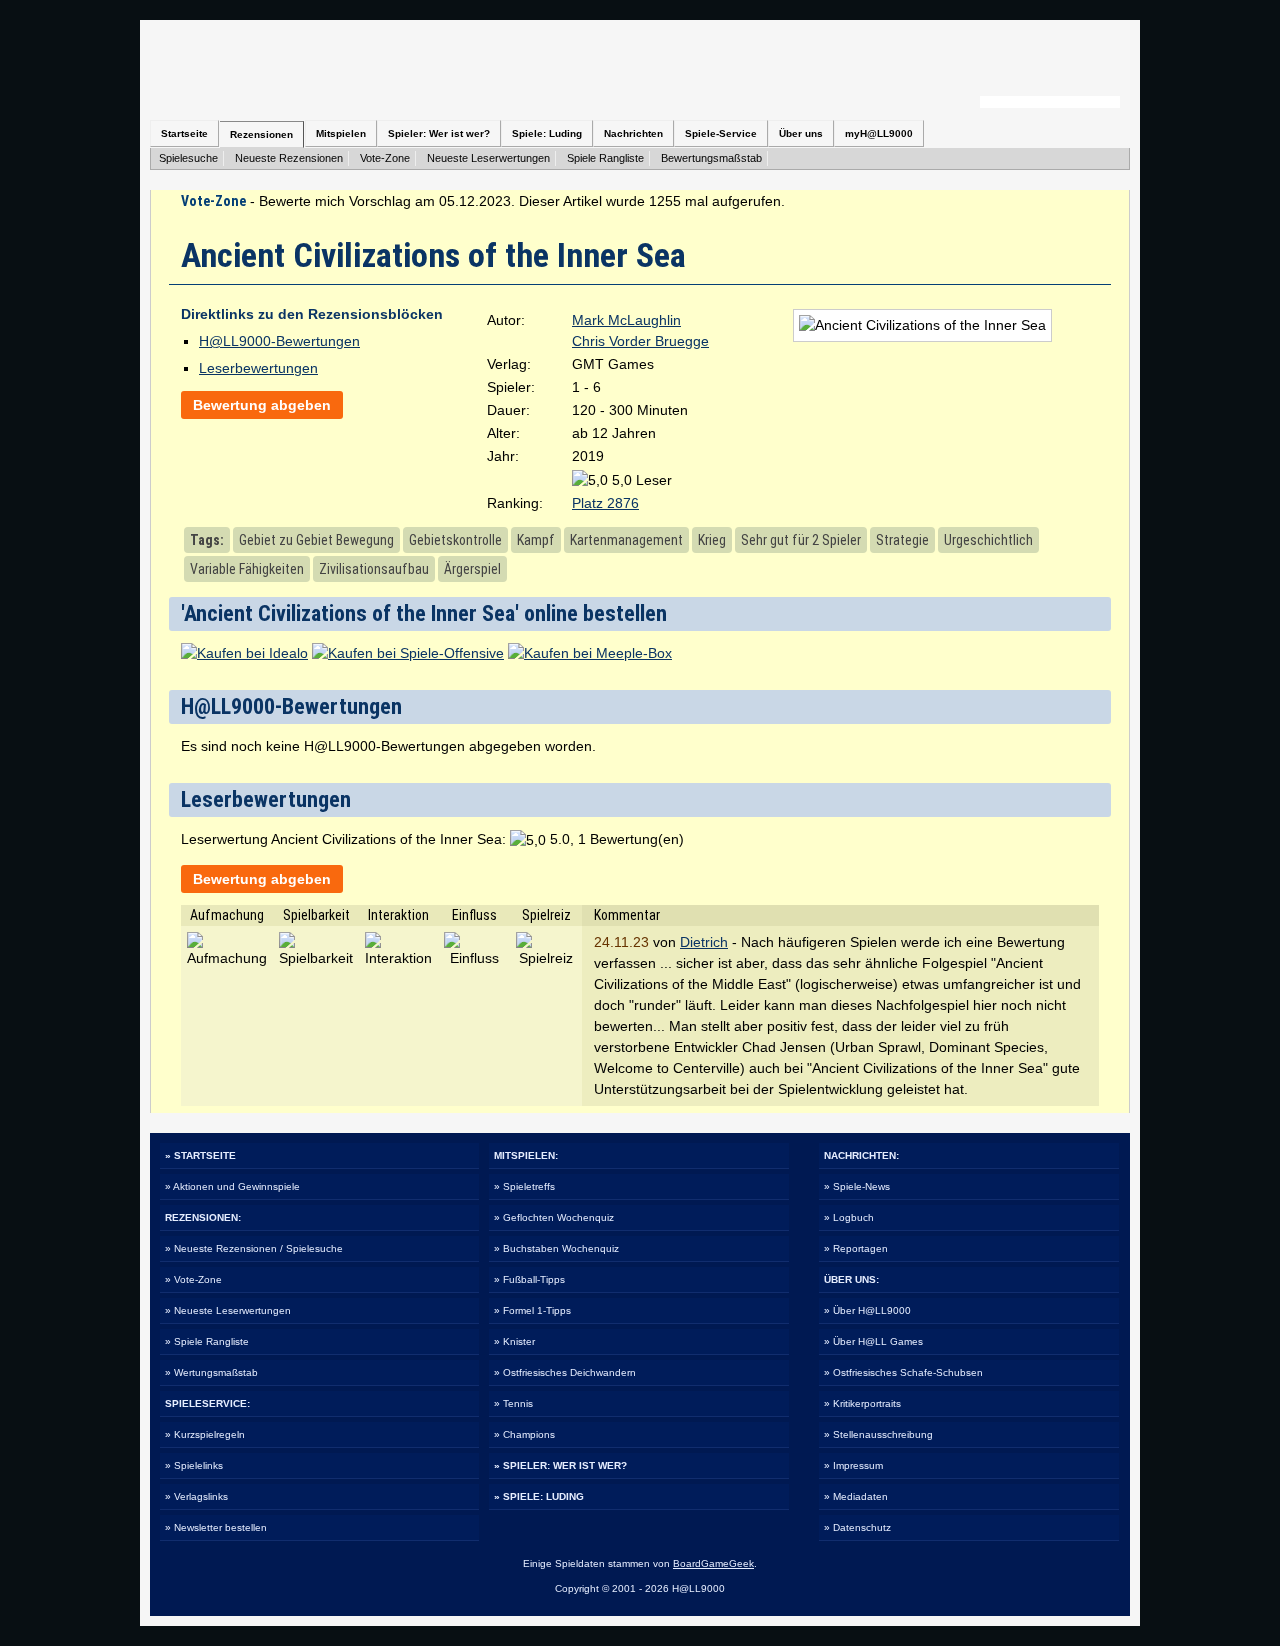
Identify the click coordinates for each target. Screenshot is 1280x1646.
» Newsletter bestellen (216, 1527)
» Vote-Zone (193, 1279)
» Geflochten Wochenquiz (554, 1217)
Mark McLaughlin (626, 320)
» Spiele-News (857, 1186)
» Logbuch (849, 1217)
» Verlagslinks (196, 1496)
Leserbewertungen (258, 368)
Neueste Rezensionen (289, 158)
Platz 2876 (605, 503)
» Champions (524, 1434)
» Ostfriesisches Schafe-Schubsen (903, 1372)
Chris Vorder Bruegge (640, 341)
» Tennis (513, 1403)
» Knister (514, 1341)
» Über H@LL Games (873, 1341)
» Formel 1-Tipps (532, 1310)
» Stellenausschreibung (878, 1434)
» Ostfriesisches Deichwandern (565, 1372)
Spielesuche (188, 158)
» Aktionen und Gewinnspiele (232, 1186)
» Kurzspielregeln (205, 1434)
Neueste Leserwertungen (488, 158)
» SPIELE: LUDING (539, 1496)
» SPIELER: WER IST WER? (560, 1465)
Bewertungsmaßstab (711, 158)
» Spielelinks (194, 1465)
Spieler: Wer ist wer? (439, 133)
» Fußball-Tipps (529, 1279)
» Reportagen (856, 1248)
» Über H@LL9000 (867, 1310)
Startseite (184, 133)
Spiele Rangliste (605, 158)
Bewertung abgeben (262, 405)
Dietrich (704, 942)
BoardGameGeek (713, 1563)
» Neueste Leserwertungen (228, 1310)
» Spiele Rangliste (207, 1341)
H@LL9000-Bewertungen (279, 341)
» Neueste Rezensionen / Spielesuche (254, 1248)
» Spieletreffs (524, 1186)
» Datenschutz (857, 1527)
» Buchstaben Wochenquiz (556, 1248)
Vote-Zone (385, 158)
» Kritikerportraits (862, 1403)
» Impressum (853, 1465)
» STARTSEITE (200, 1155)
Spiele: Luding (547, 133)
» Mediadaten (856, 1496)
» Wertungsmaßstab (211, 1372)
